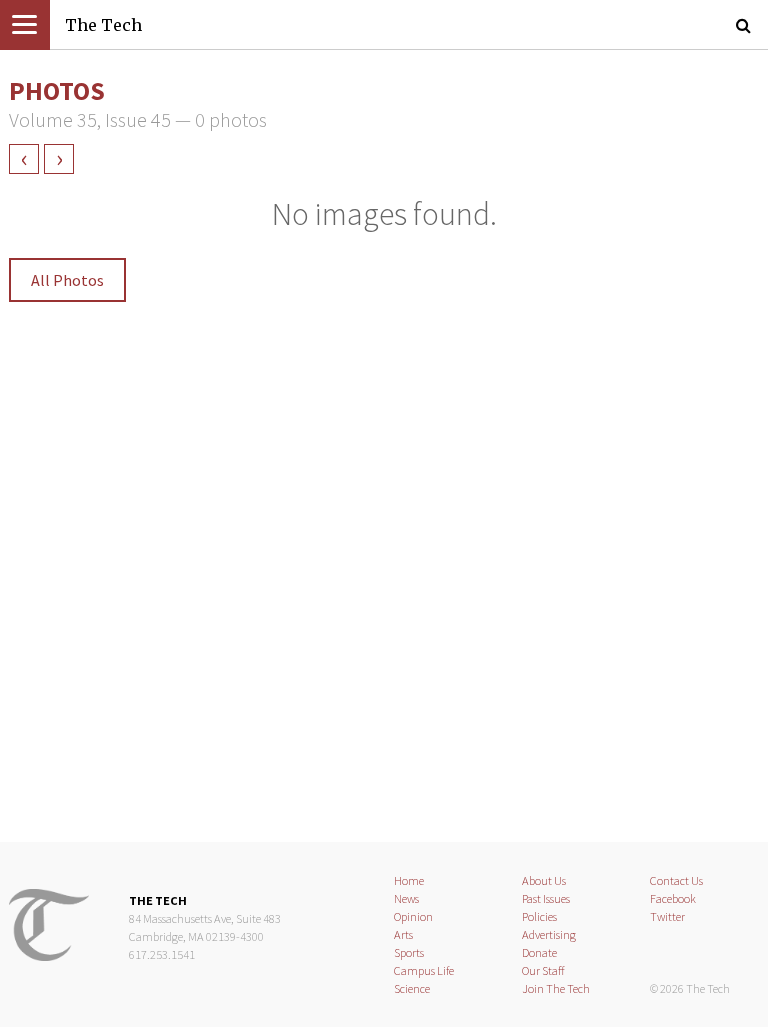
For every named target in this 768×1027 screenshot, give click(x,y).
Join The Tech (556, 988)
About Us (544, 880)
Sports (409, 952)
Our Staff (543, 970)
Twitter (667, 916)
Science (412, 988)
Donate (539, 952)
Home (409, 880)
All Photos (67, 280)
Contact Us (676, 880)
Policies (539, 916)
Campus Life (424, 970)
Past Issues (546, 898)
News (406, 898)
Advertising (549, 934)
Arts (403, 934)
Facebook (673, 898)
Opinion (413, 916)
